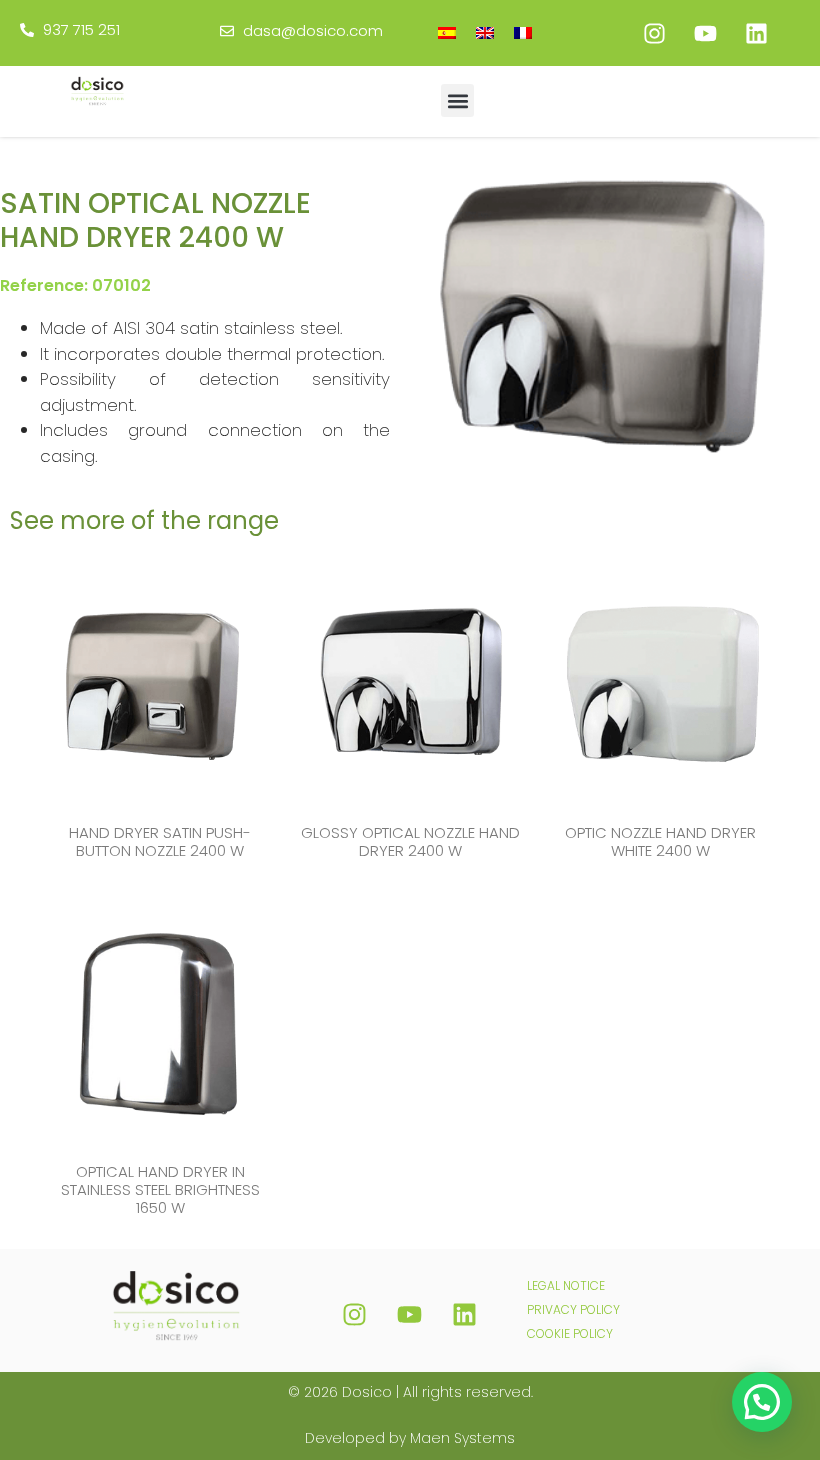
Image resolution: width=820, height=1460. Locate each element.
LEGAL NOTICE (566, 1285)
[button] (457, 100)
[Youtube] (705, 33)
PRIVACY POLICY (573, 1309)
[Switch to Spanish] (447, 32)
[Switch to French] (523, 32)
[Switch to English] (485, 32)
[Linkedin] (756, 33)
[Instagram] (654, 33)
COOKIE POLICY (570, 1333)
